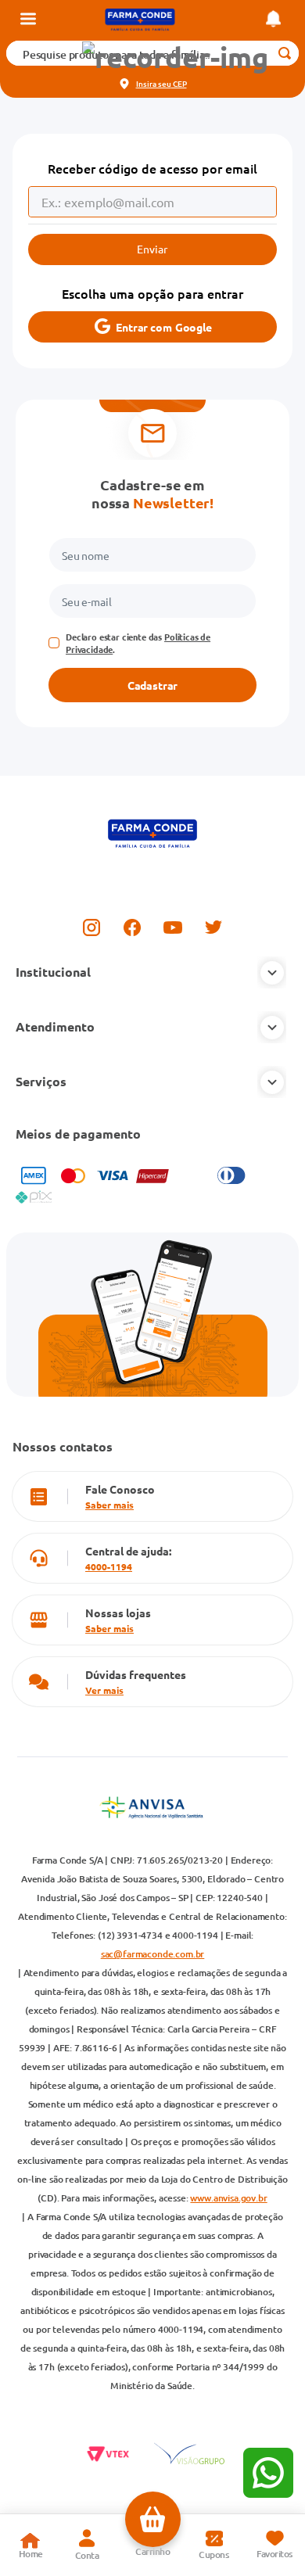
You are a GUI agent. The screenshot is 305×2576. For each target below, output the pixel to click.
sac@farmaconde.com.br (153, 1954)
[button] (175, 57)
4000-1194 (109, 1566)
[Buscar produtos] (284, 53)
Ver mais (104, 1690)
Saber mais (109, 1505)
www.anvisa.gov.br (228, 2198)
